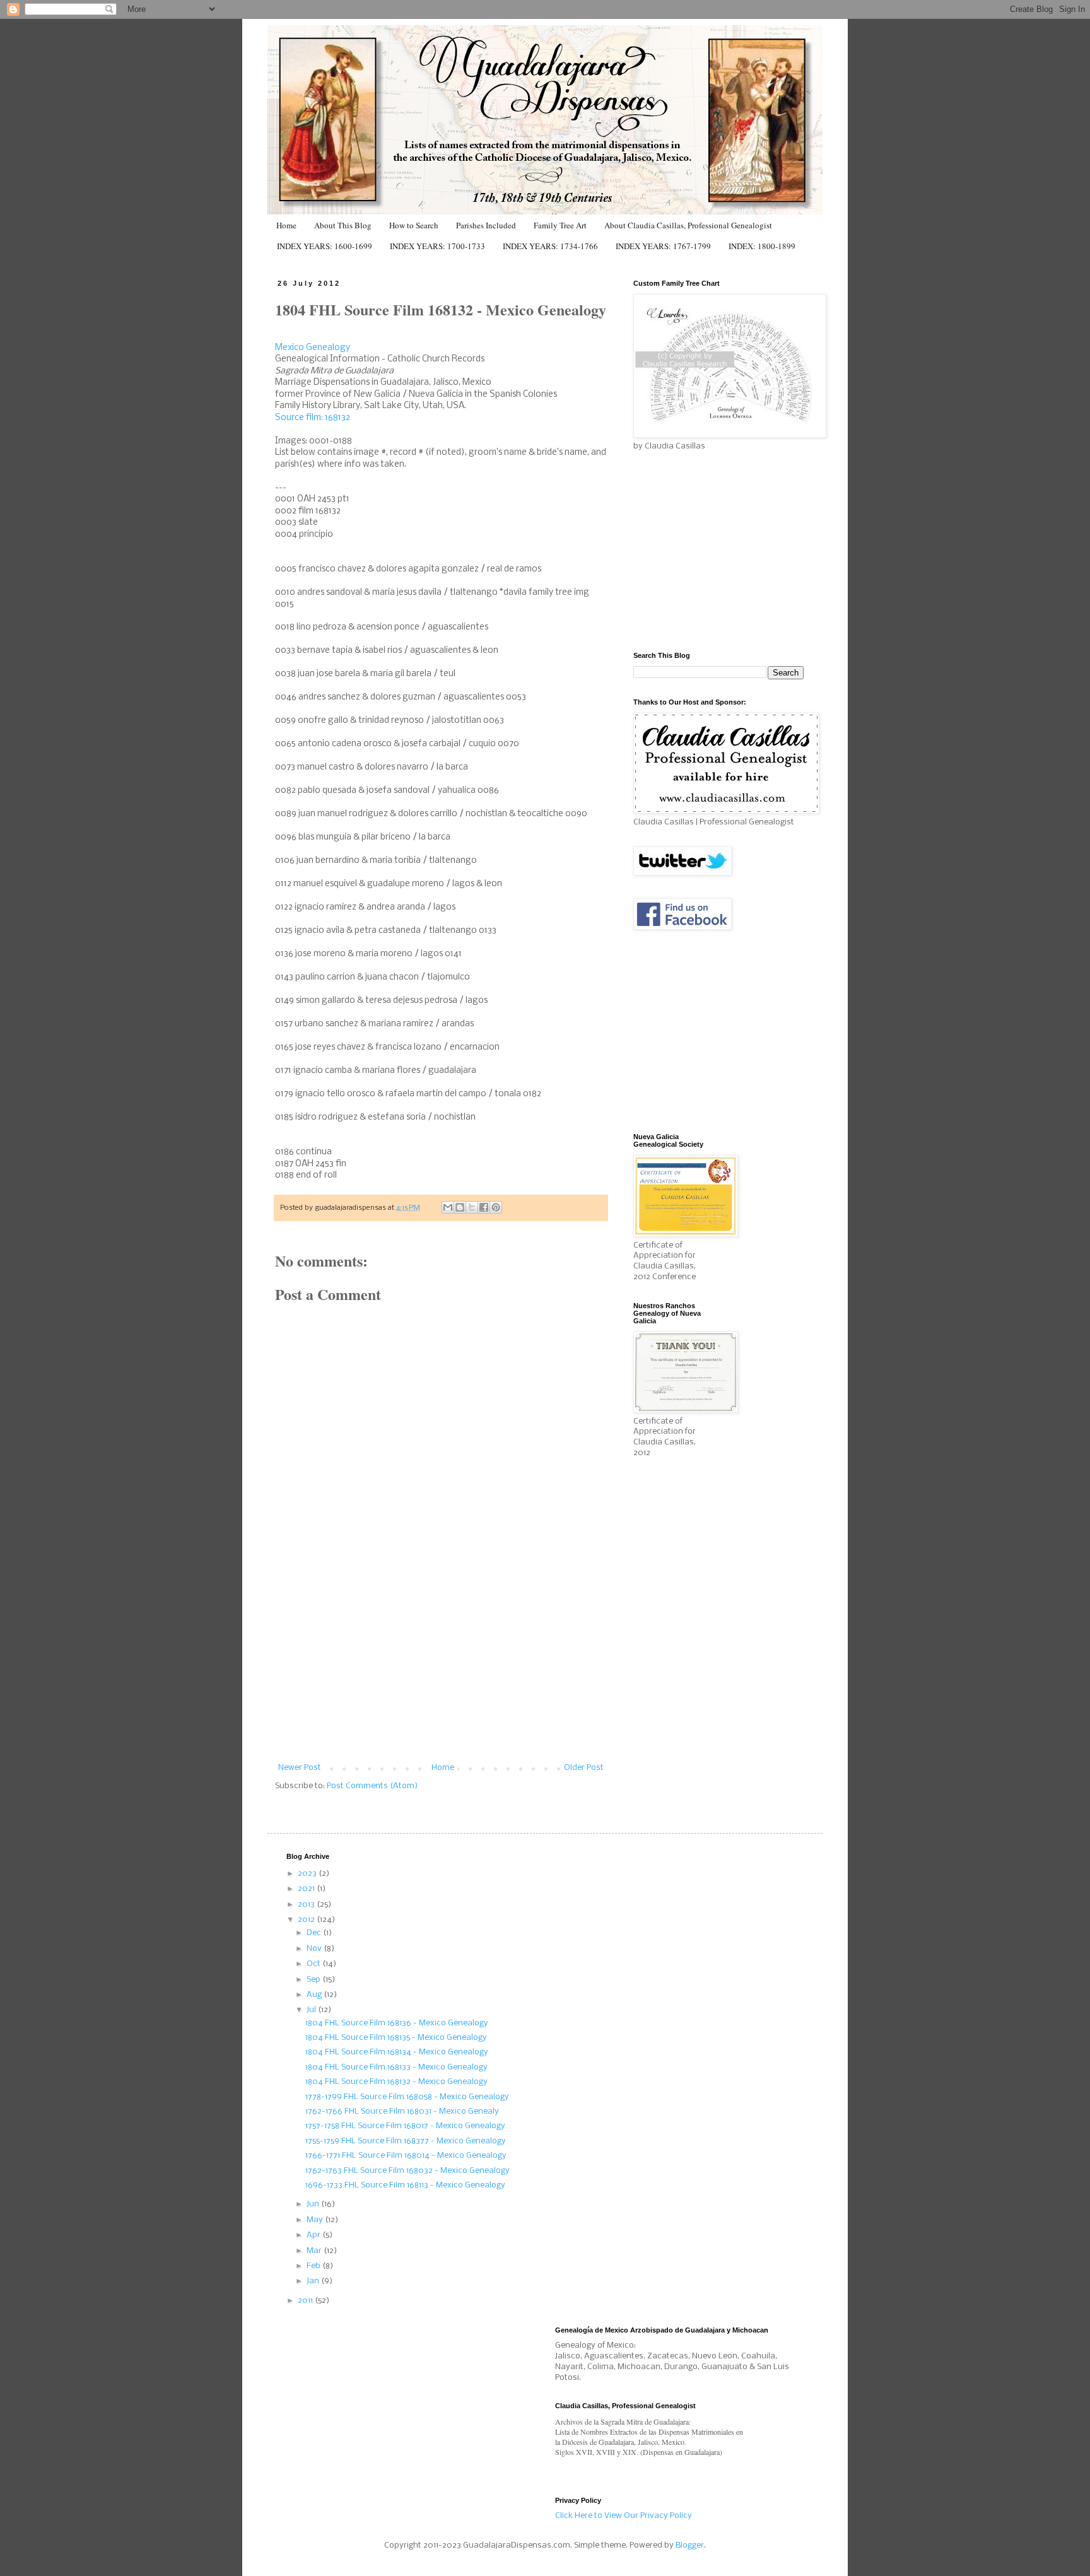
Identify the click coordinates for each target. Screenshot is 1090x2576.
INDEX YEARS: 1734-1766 (550, 246)
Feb (314, 2266)
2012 (307, 1920)
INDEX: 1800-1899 (762, 246)
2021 (307, 1889)
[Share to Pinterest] (496, 1207)
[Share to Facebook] (484, 1207)
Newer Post (300, 1768)
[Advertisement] (441, 1669)
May (316, 2220)
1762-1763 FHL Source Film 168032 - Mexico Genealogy (407, 2171)
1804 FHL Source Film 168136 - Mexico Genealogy (397, 2023)
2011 (306, 2301)
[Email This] (448, 1207)
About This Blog (343, 225)
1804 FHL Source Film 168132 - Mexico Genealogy (396, 2082)
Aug (315, 1995)
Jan (314, 2281)
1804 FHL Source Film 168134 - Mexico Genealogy (397, 2052)
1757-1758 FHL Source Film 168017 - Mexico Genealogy (405, 2126)
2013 (307, 1905)
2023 (308, 1874)
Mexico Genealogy (313, 348)
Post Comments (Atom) (372, 1786)
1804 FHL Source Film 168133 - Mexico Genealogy (396, 2067)
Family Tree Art (560, 225)
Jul (312, 2010)
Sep (314, 1980)
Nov (315, 1949)
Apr (314, 2235)
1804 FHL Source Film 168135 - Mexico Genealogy (396, 2038)
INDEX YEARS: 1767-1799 (663, 246)
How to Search (414, 225)
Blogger (690, 2545)
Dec (315, 1933)
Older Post (584, 1768)
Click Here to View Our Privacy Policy (624, 2516)
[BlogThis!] (460, 1207)
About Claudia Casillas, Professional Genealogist (688, 225)
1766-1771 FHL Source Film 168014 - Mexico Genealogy (406, 2156)
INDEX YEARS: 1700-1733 (437, 246)
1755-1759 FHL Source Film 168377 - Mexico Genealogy (406, 2141)
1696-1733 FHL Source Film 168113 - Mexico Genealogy (405, 2185)
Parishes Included (486, 225)
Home (286, 225)
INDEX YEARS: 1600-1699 (325, 246)
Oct (314, 1964)
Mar (315, 2251)
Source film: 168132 (313, 418)
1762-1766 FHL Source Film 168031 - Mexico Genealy (402, 2111)
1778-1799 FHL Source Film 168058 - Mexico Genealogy (407, 2097)
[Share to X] (472, 1207)
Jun (314, 2204)
